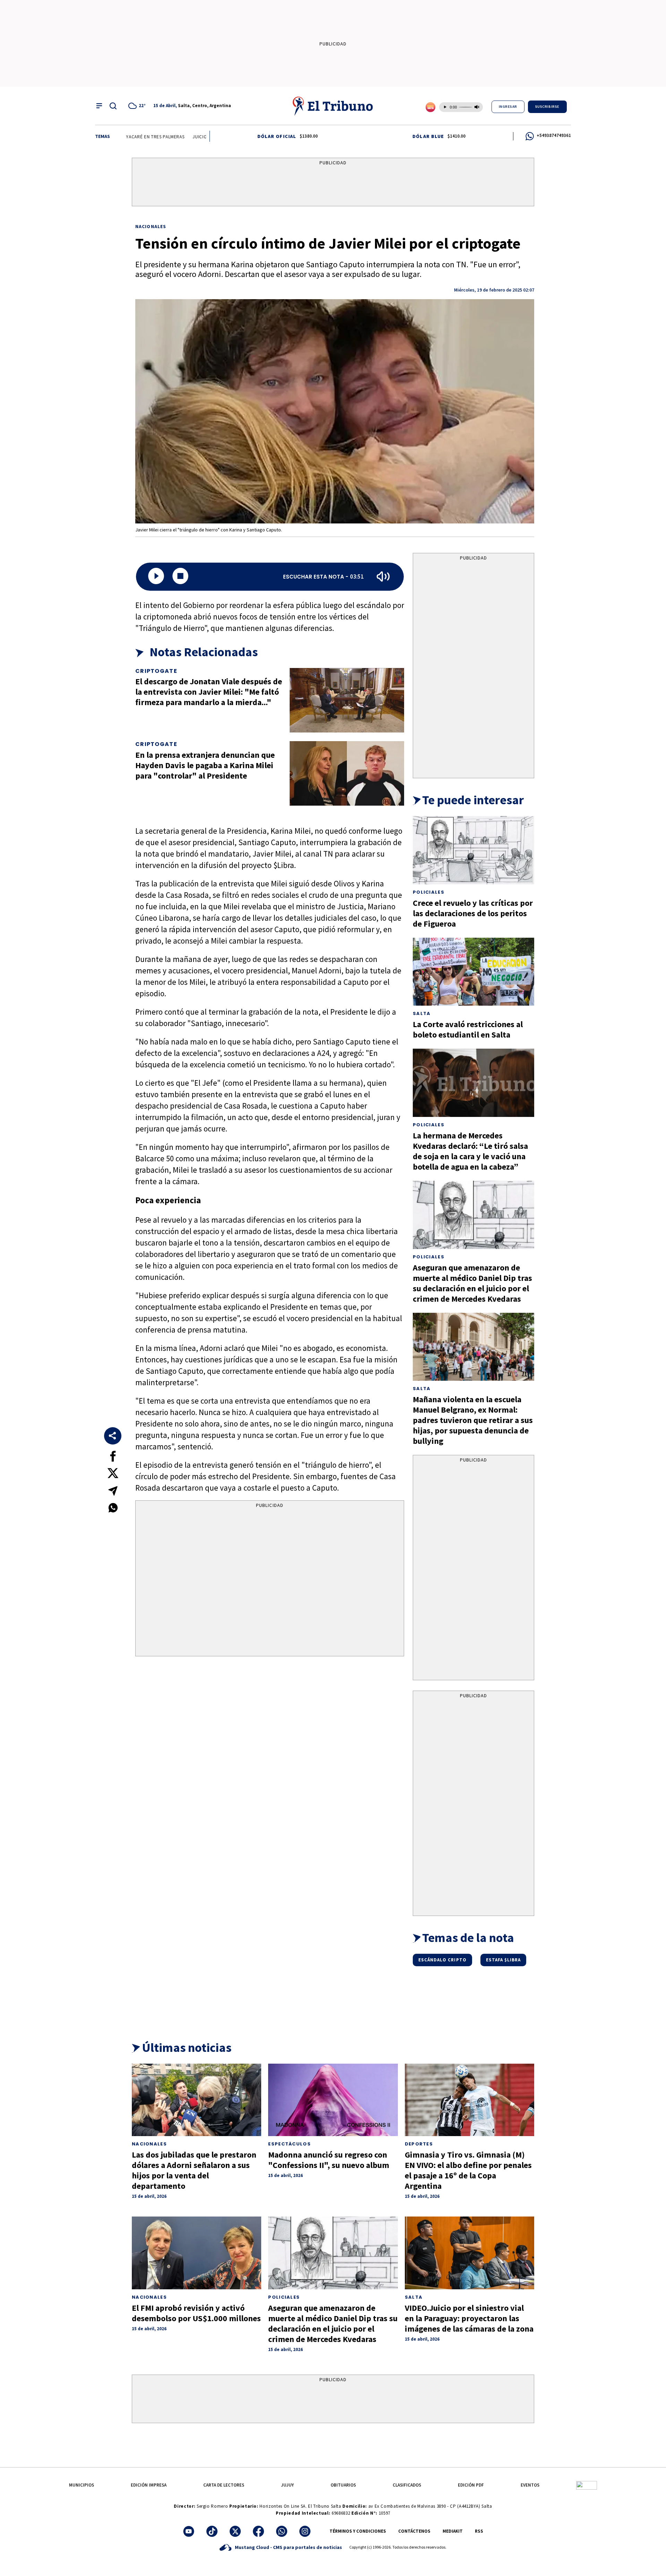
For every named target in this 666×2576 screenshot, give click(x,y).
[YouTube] (189, 2531)
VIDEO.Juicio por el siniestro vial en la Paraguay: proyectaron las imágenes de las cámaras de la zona (469, 2318)
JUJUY (287, 2485)
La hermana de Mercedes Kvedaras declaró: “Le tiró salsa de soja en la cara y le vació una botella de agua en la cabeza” (470, 1151)
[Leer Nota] (156, 577)
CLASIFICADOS (407, 2485)
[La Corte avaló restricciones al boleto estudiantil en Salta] (473, 972)
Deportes (419, 2144)
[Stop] (180, 577)
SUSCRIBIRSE (547, 107)
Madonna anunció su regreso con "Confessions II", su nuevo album (329, 2160)
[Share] (113, 1436)
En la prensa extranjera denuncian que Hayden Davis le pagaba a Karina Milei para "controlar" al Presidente (205, 765)
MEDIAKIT (453, 2531)
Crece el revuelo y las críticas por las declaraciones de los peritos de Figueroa (473, 913)
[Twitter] (235, 2531)
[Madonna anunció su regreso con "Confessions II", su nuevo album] (333, 2100)
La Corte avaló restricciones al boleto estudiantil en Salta (468, 1029)
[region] (333, 183)
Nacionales (151, 226)
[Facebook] (258, 2531)
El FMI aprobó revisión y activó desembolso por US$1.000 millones (196, 2313)
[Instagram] (305, 2531)
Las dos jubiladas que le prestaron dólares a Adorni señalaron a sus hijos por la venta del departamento (194, 2170)
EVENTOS (530, 2485)
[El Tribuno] (333, 106)
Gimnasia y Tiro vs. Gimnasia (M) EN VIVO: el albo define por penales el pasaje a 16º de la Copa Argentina (468, 2170)
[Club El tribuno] (587, 2485)
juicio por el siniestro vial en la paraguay (198, 137)
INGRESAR (508, 107)
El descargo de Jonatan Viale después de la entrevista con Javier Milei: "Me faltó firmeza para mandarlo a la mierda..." (209, 692)
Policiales (429, 892)
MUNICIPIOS (82, 2485)
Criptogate (156, 671)
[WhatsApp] (282, 2531)
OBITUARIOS (343, 2485)
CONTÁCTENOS (414, 2531)
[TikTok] (212, 2531)
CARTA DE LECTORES (224, 2485)
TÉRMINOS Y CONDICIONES (358, 2531)
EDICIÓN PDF (471, 2485)
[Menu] (99, 106)
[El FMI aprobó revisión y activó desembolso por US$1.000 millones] (197, 2253)
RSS (479, 2531)
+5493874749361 (554, 135)
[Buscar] (113, 106)
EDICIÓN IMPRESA (149, 2485)
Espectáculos (289, 2144)
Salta (422, 1013)
